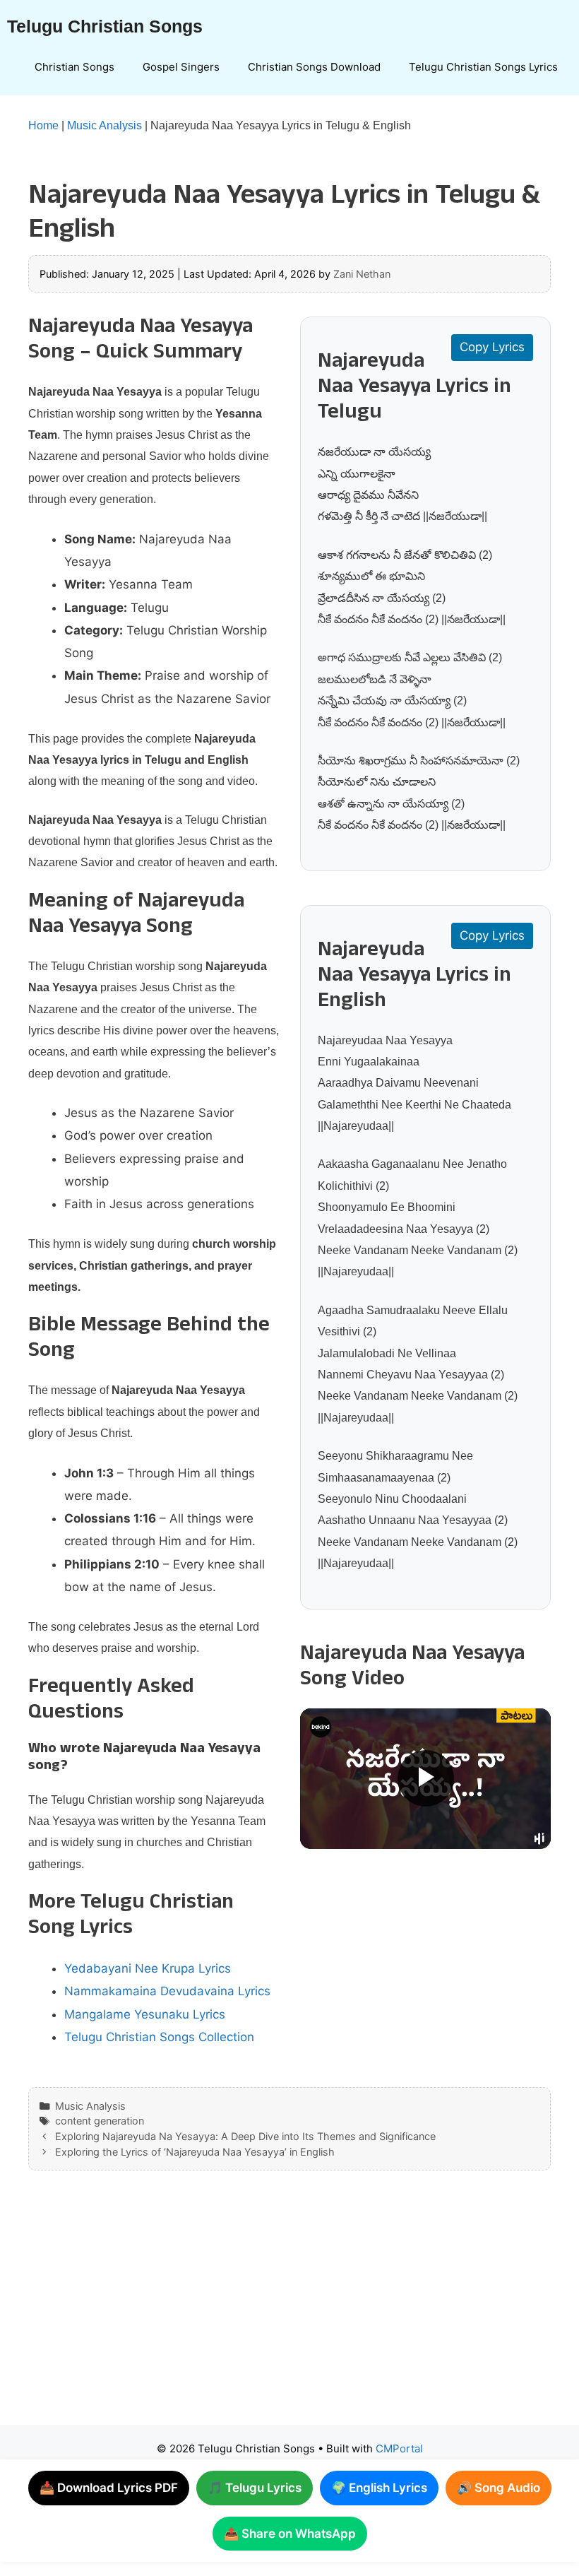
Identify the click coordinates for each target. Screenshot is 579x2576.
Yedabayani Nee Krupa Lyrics (148, 1968)
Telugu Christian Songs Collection (159, 2037)
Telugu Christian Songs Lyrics (483, 67)
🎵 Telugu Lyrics (255, 2488)
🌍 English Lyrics (379, 2488)
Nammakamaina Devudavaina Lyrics (167, 1991)
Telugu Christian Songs (105, 26)
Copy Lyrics (492, 347)
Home (43, 125)
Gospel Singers (181, 67)
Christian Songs (74, 67)
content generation (100, 2121)
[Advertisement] (289, 2312)
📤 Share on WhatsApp (290, 2534)
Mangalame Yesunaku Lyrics (145, 2014)
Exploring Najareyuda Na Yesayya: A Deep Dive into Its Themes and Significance (245, 2136)
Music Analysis (105, 125)
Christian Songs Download (314, 67)
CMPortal (399, 2448)
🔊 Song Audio (499, 2488)
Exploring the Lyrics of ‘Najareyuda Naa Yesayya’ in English (195, 2152)
